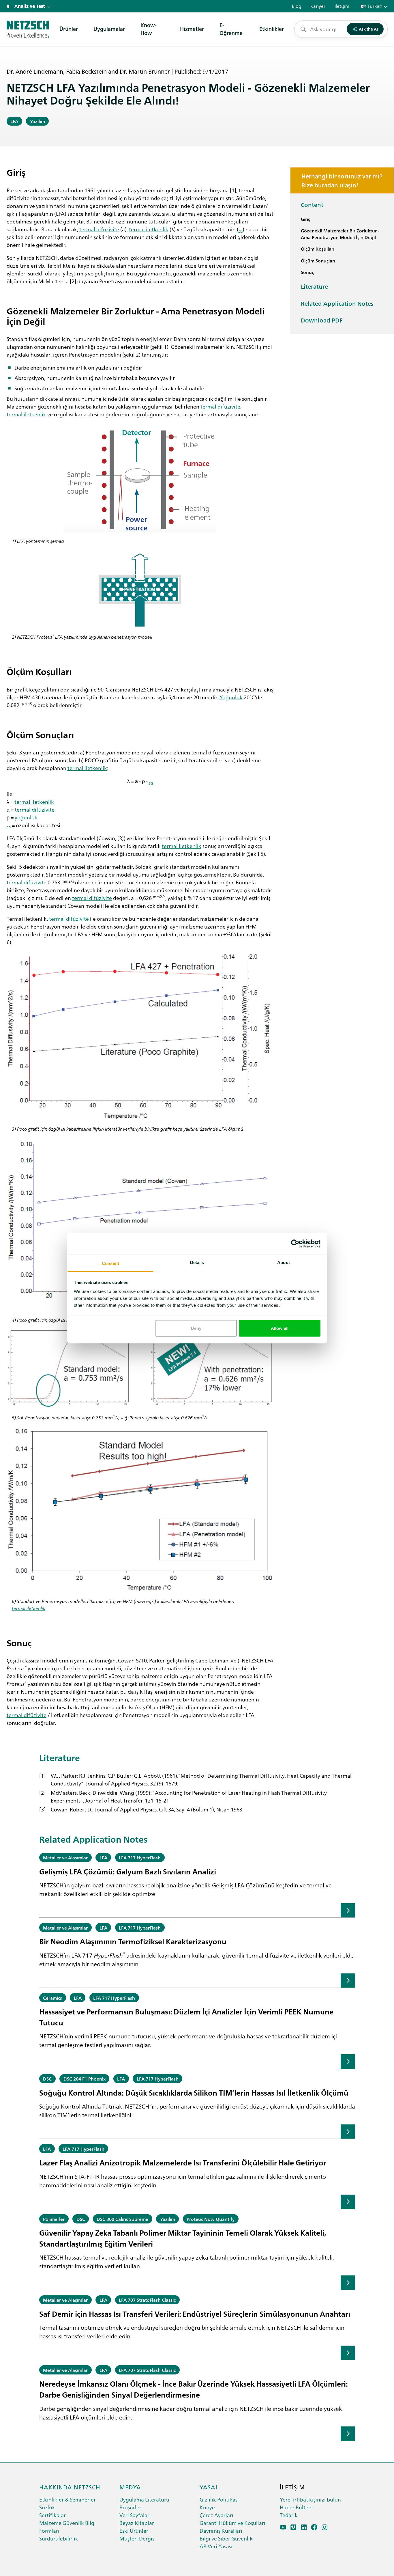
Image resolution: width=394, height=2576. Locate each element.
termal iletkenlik (149, 229)
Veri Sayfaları (135, 2515)
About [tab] (284, 1262)
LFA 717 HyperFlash (140, 1857)
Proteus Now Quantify (211, 2219)
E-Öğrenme (231, 29)
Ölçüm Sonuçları (318, 260)
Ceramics (52, 1998)
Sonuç (307, 272)
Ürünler (69, 29)
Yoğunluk (231, 697)
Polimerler (54, 2219)
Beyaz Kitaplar (137, 2523)
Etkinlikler (272, 29)
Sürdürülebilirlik (59, 2538)
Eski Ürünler (134, 2531)
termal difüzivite (99, 229)
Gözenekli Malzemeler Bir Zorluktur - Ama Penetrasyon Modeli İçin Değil (340, 234)
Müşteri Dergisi (138, 2538)
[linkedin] (304, 2527)
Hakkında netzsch (70, 2487)
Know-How (149, 29)
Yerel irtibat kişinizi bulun (310, 2499)
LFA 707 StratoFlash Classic (147, 2300)
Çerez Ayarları (216, 2515)
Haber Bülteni (296, 2507)
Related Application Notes (337, 303)
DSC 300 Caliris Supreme (122, 2219)
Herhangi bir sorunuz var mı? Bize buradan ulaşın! (342, 180)
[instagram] (325, 2527)
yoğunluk (26, 817)
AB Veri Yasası (216, 2546)
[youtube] (283, 2527)
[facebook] (314, 2527)
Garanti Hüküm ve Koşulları (232, 2523)
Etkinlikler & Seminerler (67, 2499)
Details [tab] (197, 1262)
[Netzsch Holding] (9, 6)
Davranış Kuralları (221, 2531)
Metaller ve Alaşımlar (65, 1857)
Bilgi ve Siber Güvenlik (226, 2538)
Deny (196, 1328)
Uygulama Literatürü (144, 2499)
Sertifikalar (52, 2515)
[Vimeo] (293, 2527)
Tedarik (289, 2515)
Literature (314, 286)
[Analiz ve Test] (28, 29)
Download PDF (322, 320)
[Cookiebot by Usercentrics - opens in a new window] (295, 1244)
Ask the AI (368, 29)
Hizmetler (192, 29)
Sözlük (47, 2507)
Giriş (305, 219)
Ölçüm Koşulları (318, 249)
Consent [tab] (110, 1263)
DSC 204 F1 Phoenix (85, 2079)
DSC (47, 2079)
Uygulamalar (109, 29)
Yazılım (37, 121)
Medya (130, 2487)
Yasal (209, 2487)
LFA (14, 121)
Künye (207, 2507)
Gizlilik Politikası (219, 2499)
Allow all (280, 1328)
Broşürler (130, 2507)
